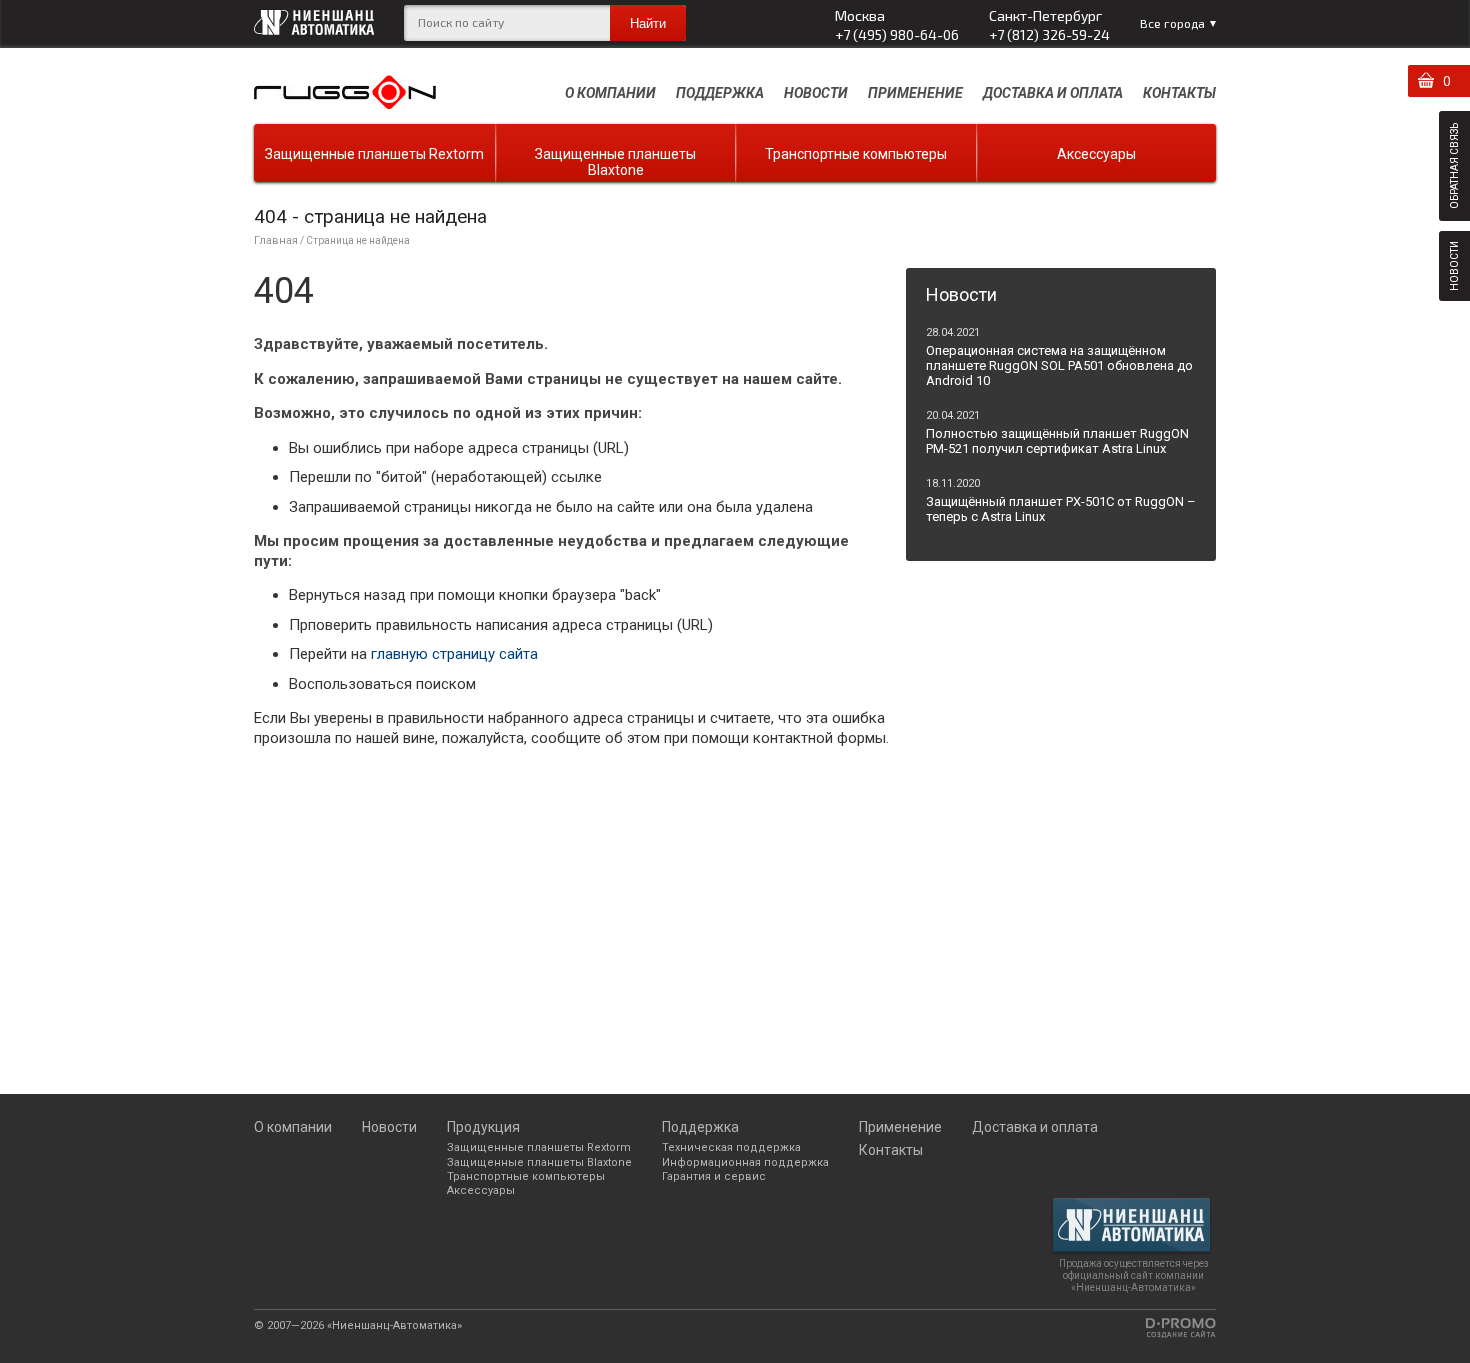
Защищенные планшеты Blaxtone (615, 162)
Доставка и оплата (1053, 93)
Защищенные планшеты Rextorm (374, 154)
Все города (1172, 23)
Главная (276, 240)
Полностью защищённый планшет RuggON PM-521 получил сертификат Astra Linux (1057, 441)
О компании (610, 93)
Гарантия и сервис (714, 1176)
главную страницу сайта (454, 654)
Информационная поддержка (745, 1162)
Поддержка (720, 93)
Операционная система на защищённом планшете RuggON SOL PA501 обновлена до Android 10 (1059, 365)
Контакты (1179, 93)
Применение (915, 93)
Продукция (483, 1127)
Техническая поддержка (731, 1147)
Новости (816, 93)
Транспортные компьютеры (856, 154)
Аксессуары (1096, 154)
